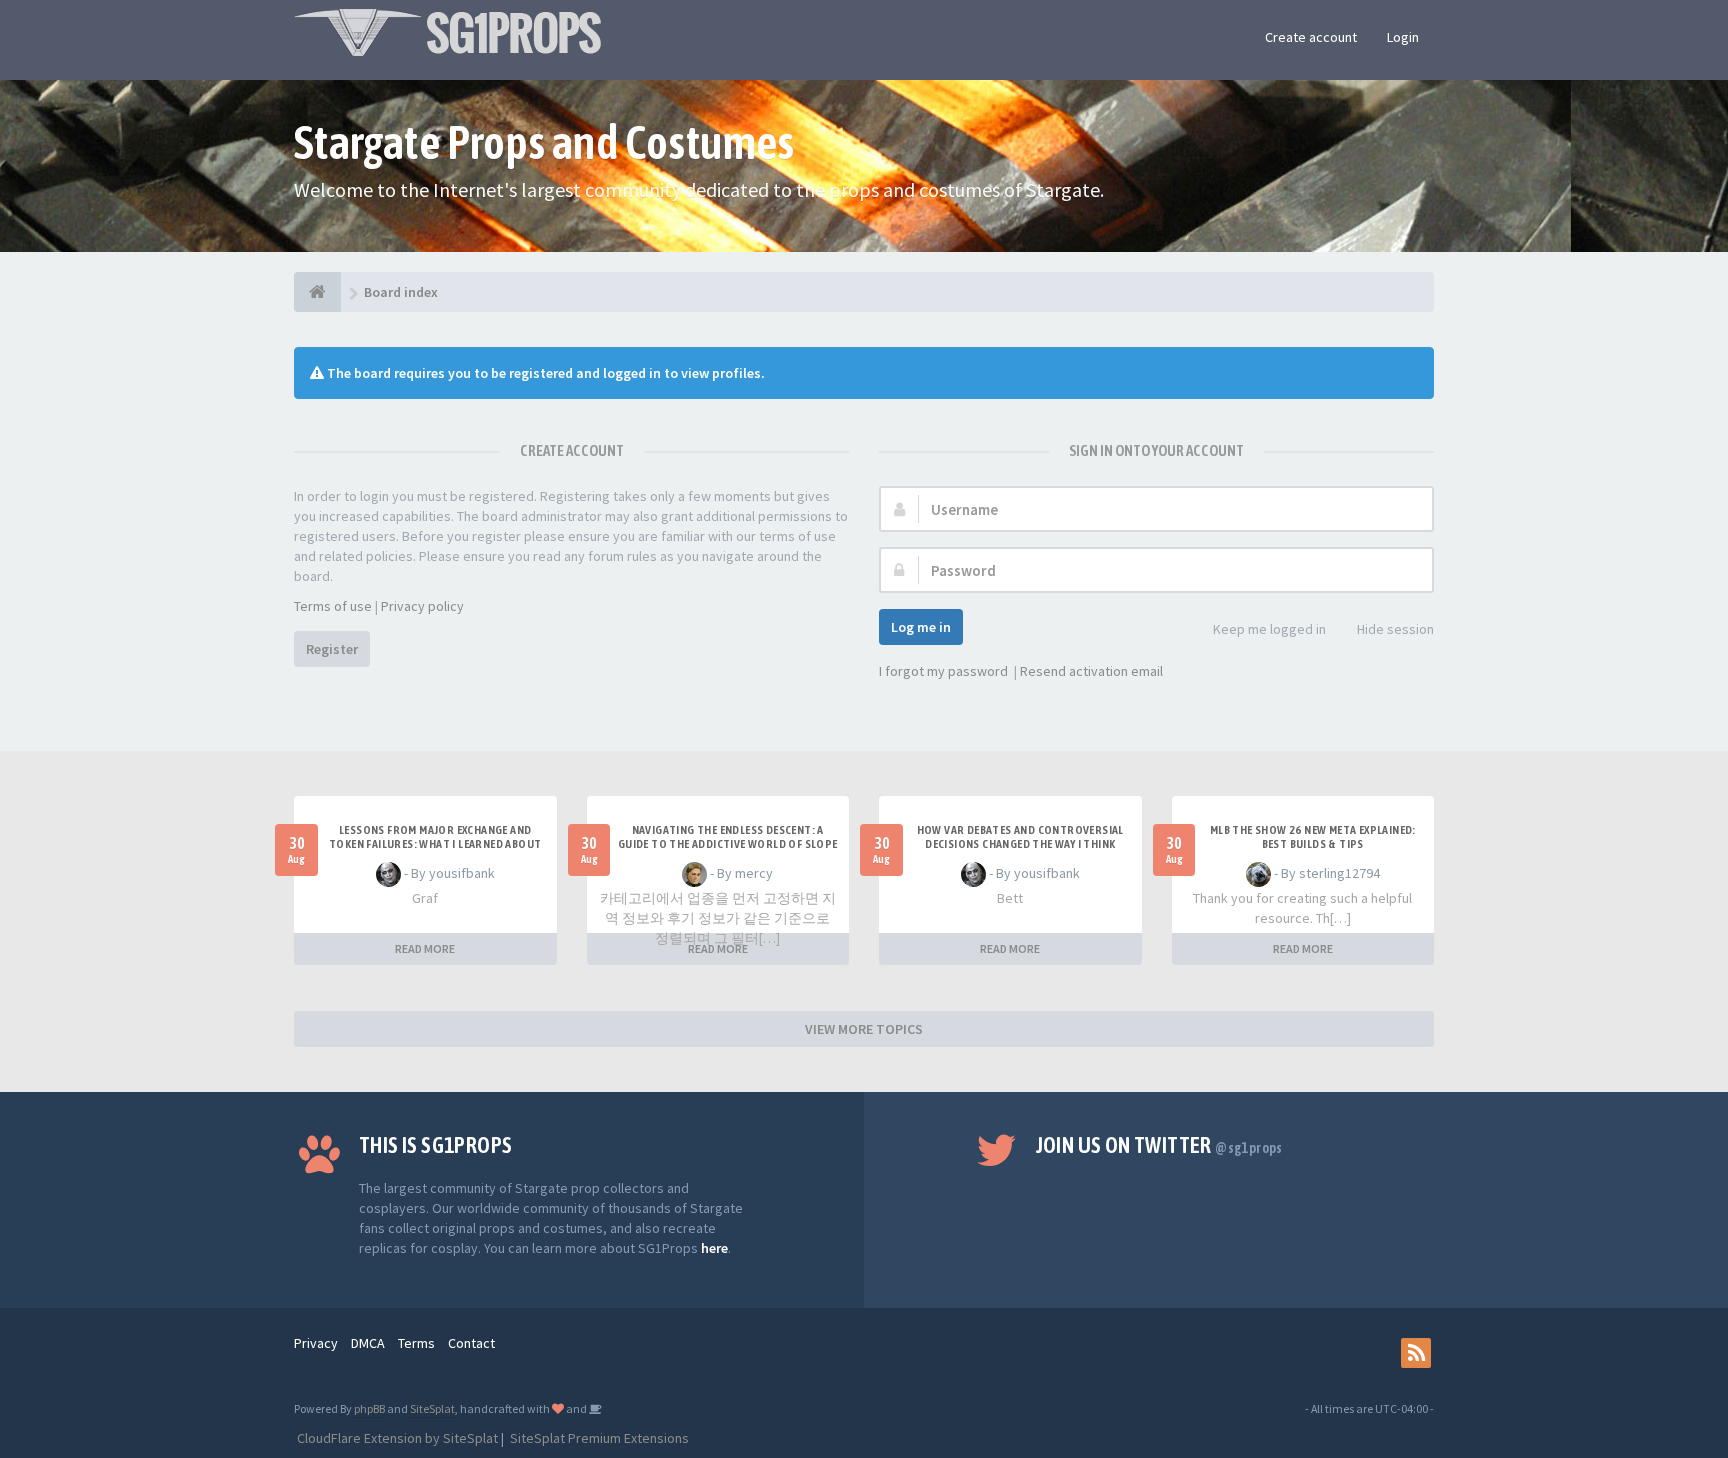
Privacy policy (422, 606)
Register (332, 649)
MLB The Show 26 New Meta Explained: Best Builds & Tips (1313, 837)
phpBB (369, 1408)
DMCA (368, 1343)
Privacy (316, 1343)
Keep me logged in (1269, 629)
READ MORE (425, 948)
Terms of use (333, 606)
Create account (1311, 37)
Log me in (921, 627)
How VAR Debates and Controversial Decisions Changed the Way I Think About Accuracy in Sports (1020, 844)
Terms (416, 1343)
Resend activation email (1091, 671)
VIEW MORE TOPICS (864, 1029)
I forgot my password (943, 671)
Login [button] (1403, 37)
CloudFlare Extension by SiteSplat (396, 1438)
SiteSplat (432, 1408)
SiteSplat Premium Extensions (598, 1438)
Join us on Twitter (1159, 1145)
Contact (471, 1343)
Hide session (1395, 629)
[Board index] (317, 292)
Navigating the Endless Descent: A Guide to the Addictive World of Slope (728, 837)
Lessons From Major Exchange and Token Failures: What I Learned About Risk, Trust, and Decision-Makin (435, 844)
